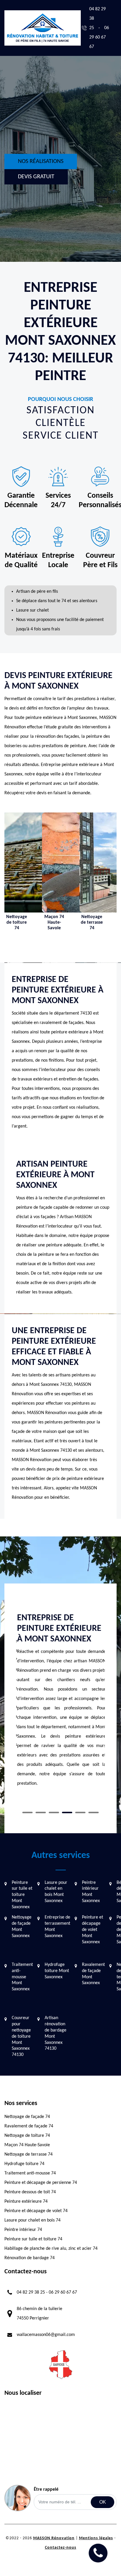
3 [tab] (54, 1812)
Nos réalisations (41, 161)
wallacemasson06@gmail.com (46, 2335)
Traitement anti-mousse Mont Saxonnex (22, 1977)
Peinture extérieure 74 (26, 2202)
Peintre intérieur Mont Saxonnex (91, 1892)
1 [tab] (27, 1812)
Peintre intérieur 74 (23, 2230)
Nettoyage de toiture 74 (27, 2136)
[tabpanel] (60, 1703)
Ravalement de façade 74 (29, 2126)
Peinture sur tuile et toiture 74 (33, 2239)
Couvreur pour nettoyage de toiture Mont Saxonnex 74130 (21, 2036)
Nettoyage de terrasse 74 (28, 2154)
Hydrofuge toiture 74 (24, 2164)
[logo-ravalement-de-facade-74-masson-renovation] (43, 28)
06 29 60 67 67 (99, 37)
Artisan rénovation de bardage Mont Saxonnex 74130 (56, 2033)
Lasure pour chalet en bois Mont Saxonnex (56, 1892)
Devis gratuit (36, 177)
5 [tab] (80, 1812)
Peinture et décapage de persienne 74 (41, 2183)
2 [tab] (41, 1812)
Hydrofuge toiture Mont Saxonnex (57, 1971)
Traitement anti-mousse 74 (30, 2173)
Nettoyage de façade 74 (27, 2117)
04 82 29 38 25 (31, 2292)
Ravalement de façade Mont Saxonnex (93, 1974)
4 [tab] (67, 1812)
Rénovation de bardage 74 (30, 2258)
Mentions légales (96, 2538)
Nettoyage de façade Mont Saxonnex (22, 1926)
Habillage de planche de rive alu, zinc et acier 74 (51, 2249)
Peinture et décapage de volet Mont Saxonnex (93, 1930)
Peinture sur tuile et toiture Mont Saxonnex (22, 1895)
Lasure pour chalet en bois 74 (32, 2220)
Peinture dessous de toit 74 (30, 2192)
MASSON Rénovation (54, 2538)
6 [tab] (94, 1812)
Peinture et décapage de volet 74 (36, 2211)
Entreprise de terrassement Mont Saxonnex (57, 1926)
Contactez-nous (61, 2548)
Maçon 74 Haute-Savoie (27, 2145)
